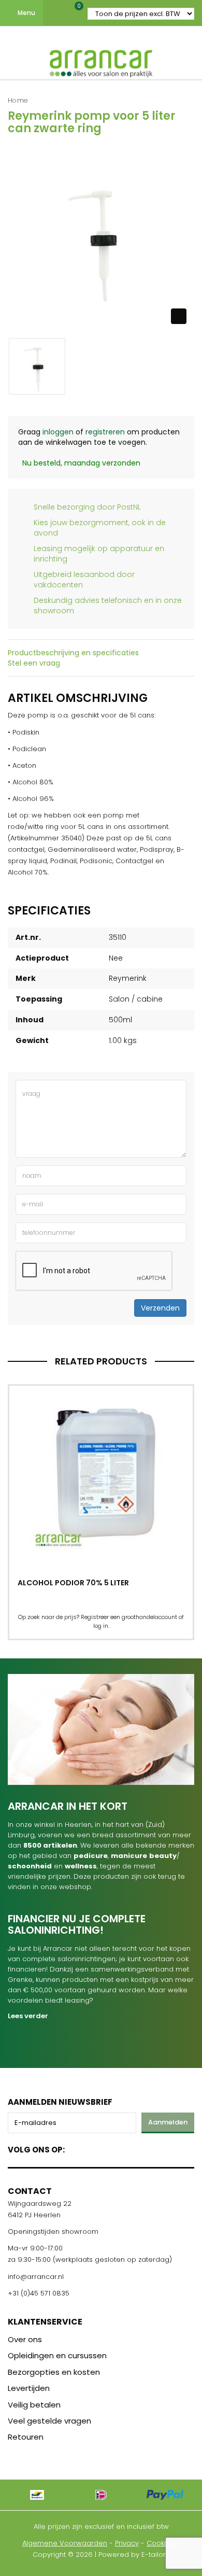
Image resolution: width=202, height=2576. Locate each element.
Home (18, 100)
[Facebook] (76, 2148)
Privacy (127, 2543)
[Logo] (101, 61)
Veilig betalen (34, 2405)
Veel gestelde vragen (49, 2421)
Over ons (25, 2339)
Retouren (26, 2437)
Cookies (160, 2543)
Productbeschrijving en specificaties (73, 653)
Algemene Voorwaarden (65, 2543)
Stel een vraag (34, 663)
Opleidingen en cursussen (57, 2355)
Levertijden (29, 2388)
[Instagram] (112, 2148)
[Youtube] (94, 2148)
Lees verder (28, 2016)
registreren (105, 432)
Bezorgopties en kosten (54, 2372)
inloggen (58, 432)
